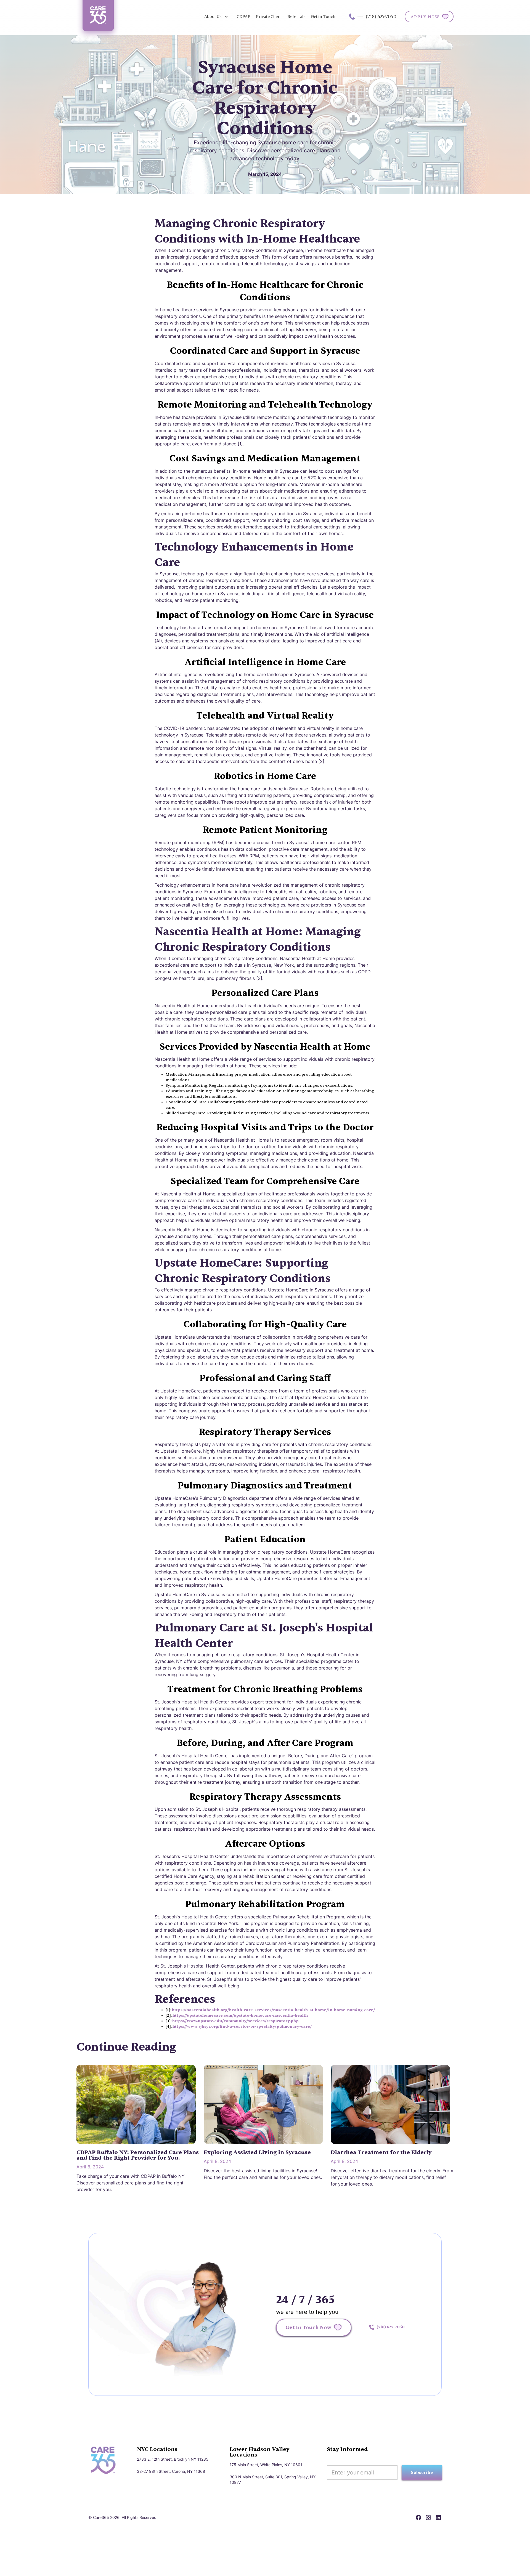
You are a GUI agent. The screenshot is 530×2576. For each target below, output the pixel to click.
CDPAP (243, 17)
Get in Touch (323, 17)
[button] (216, 17)
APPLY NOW (425, 17)
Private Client (269, 17)
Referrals (296, 17)
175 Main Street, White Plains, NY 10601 (266, 2465)
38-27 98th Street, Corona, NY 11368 (171, 2471)
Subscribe (422, 2473)
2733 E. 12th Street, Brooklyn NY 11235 (173, 2459)
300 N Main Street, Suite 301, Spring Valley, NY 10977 (273, 2480)
